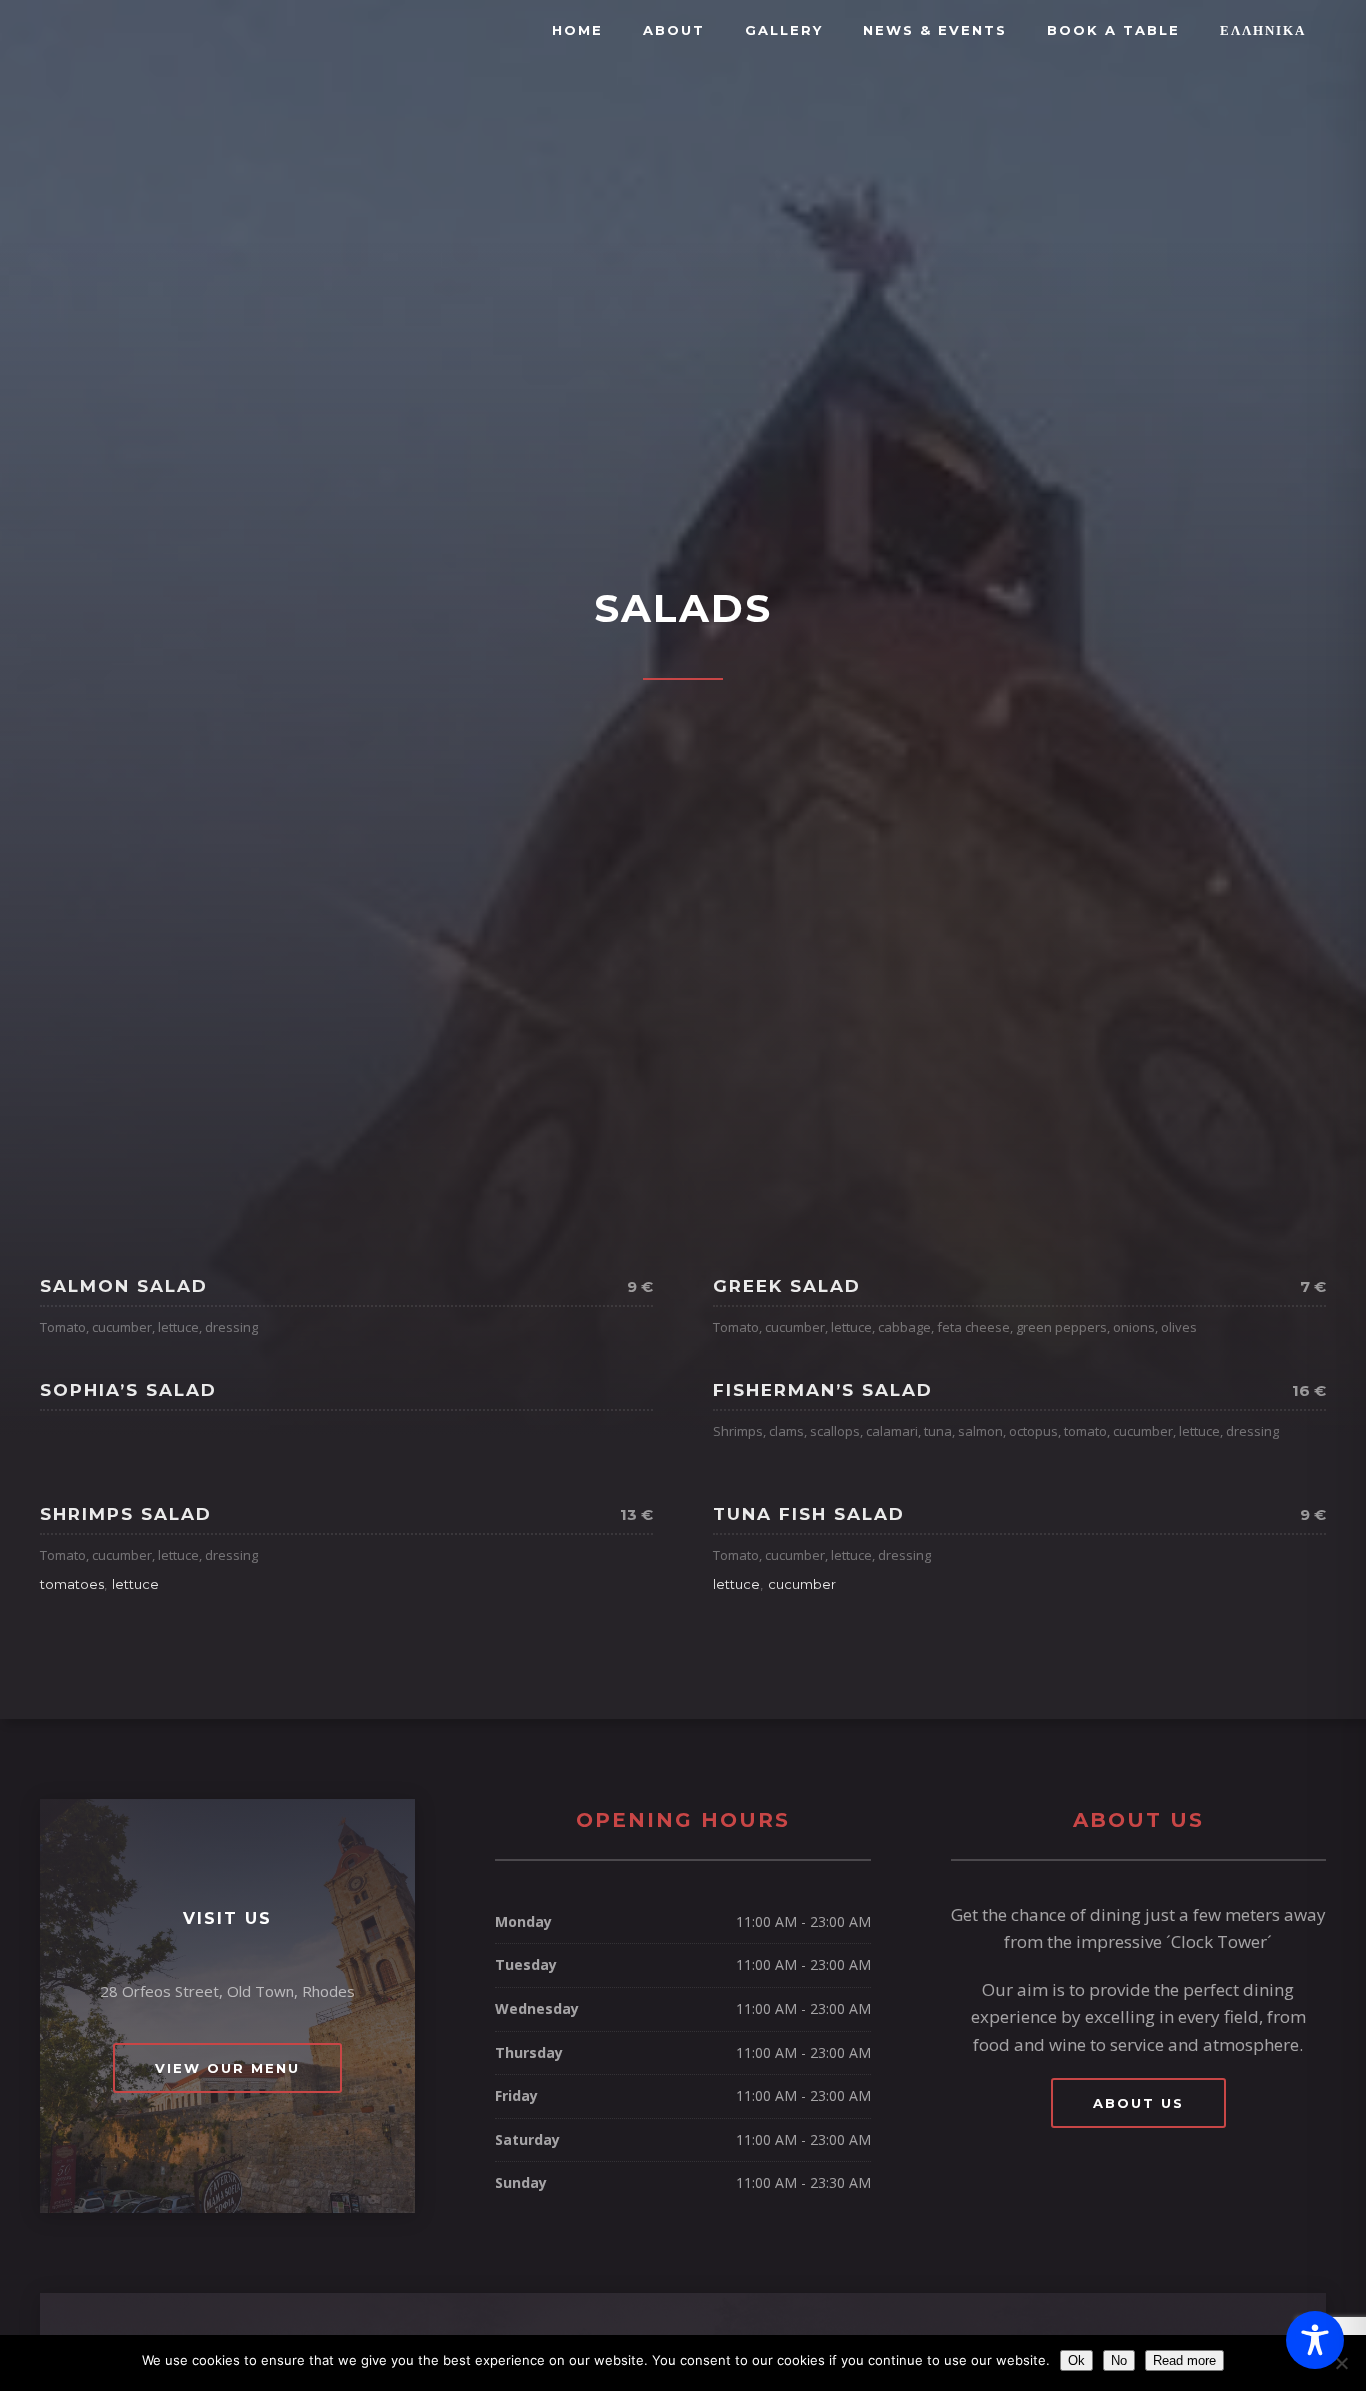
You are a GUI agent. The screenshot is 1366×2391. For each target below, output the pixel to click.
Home (577, 30)
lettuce (135, 1584)
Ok (1076, 2360)
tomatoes (72, 1584)
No (1119, 2360)
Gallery (784, 30)
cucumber (802, 1584)
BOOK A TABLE (1113, 30)
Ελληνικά (1263, 30)
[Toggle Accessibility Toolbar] (1315, 2340)
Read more (1184, 2360)
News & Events (935, 30)
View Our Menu (227, 2068)
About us (1138, 2103)
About (674, 30)
